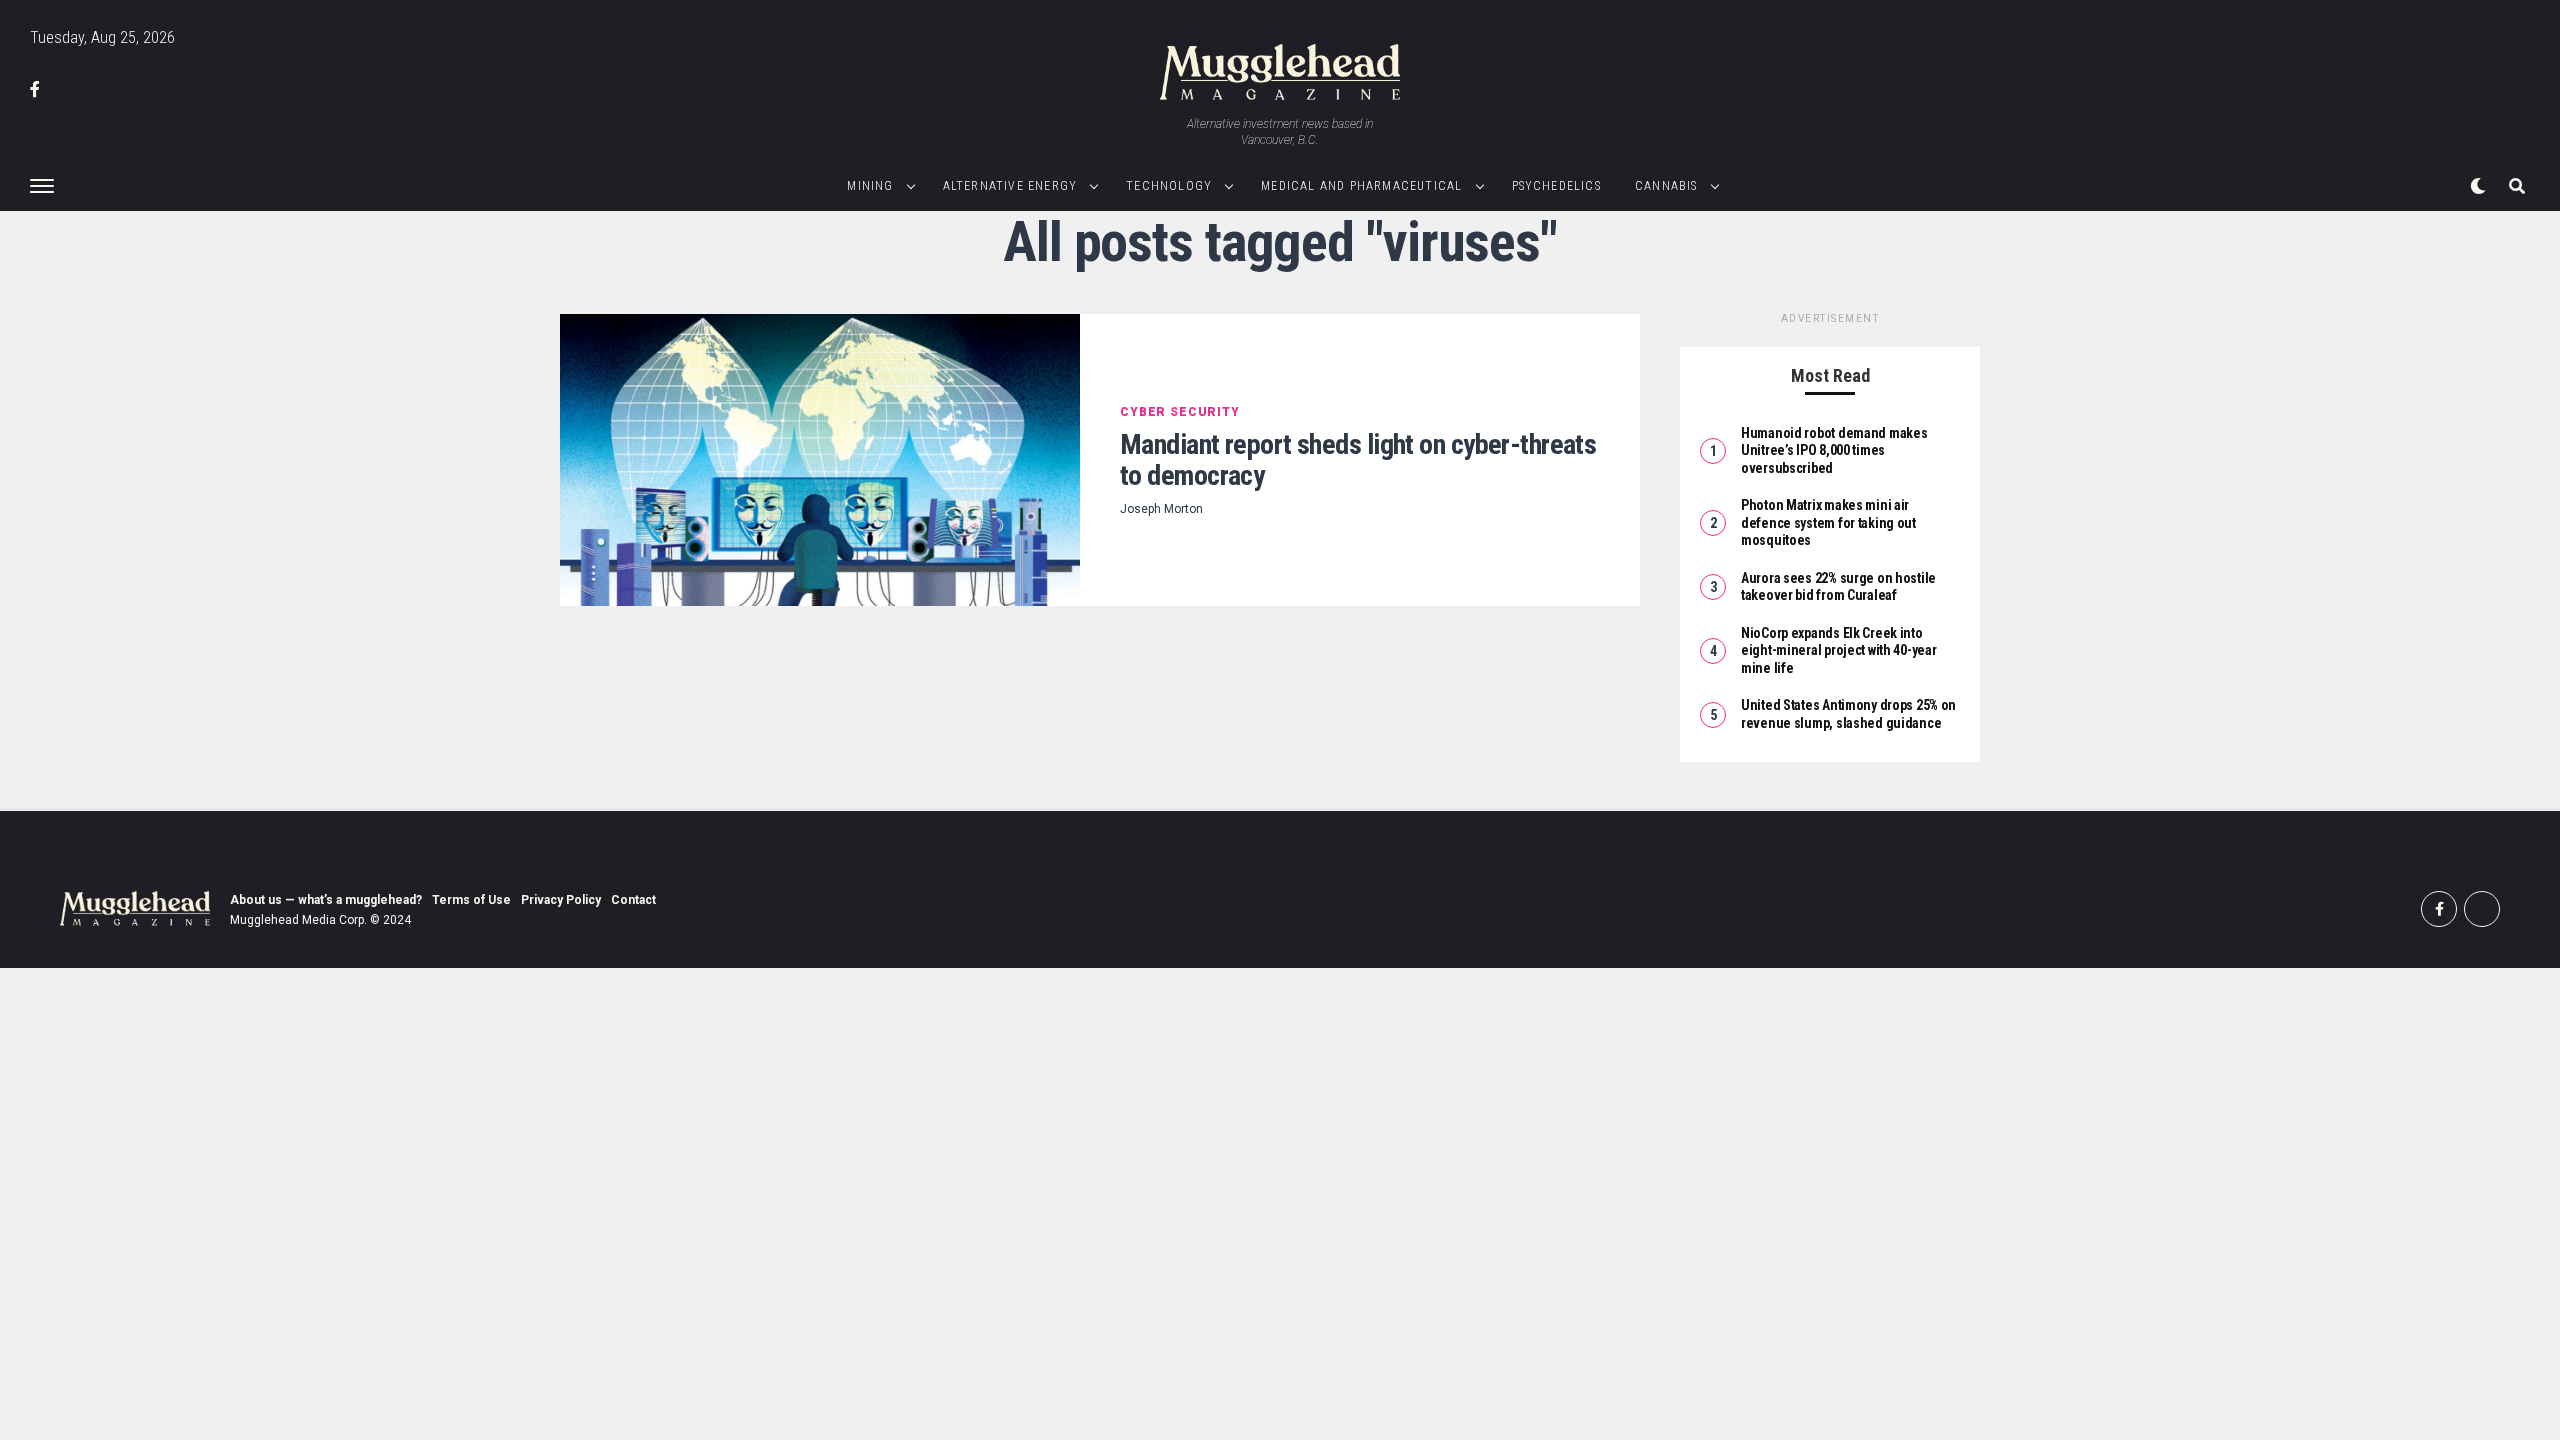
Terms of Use (471, 900)
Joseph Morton (1161, 509)
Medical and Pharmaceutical (1361, 186)
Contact (633, 900)
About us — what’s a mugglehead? (326, 900)
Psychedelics (1556, 186)
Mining (870, 186)
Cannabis (1666, 186)
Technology (1169, 186)
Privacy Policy (561, 900)
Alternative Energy (1010, 186)
